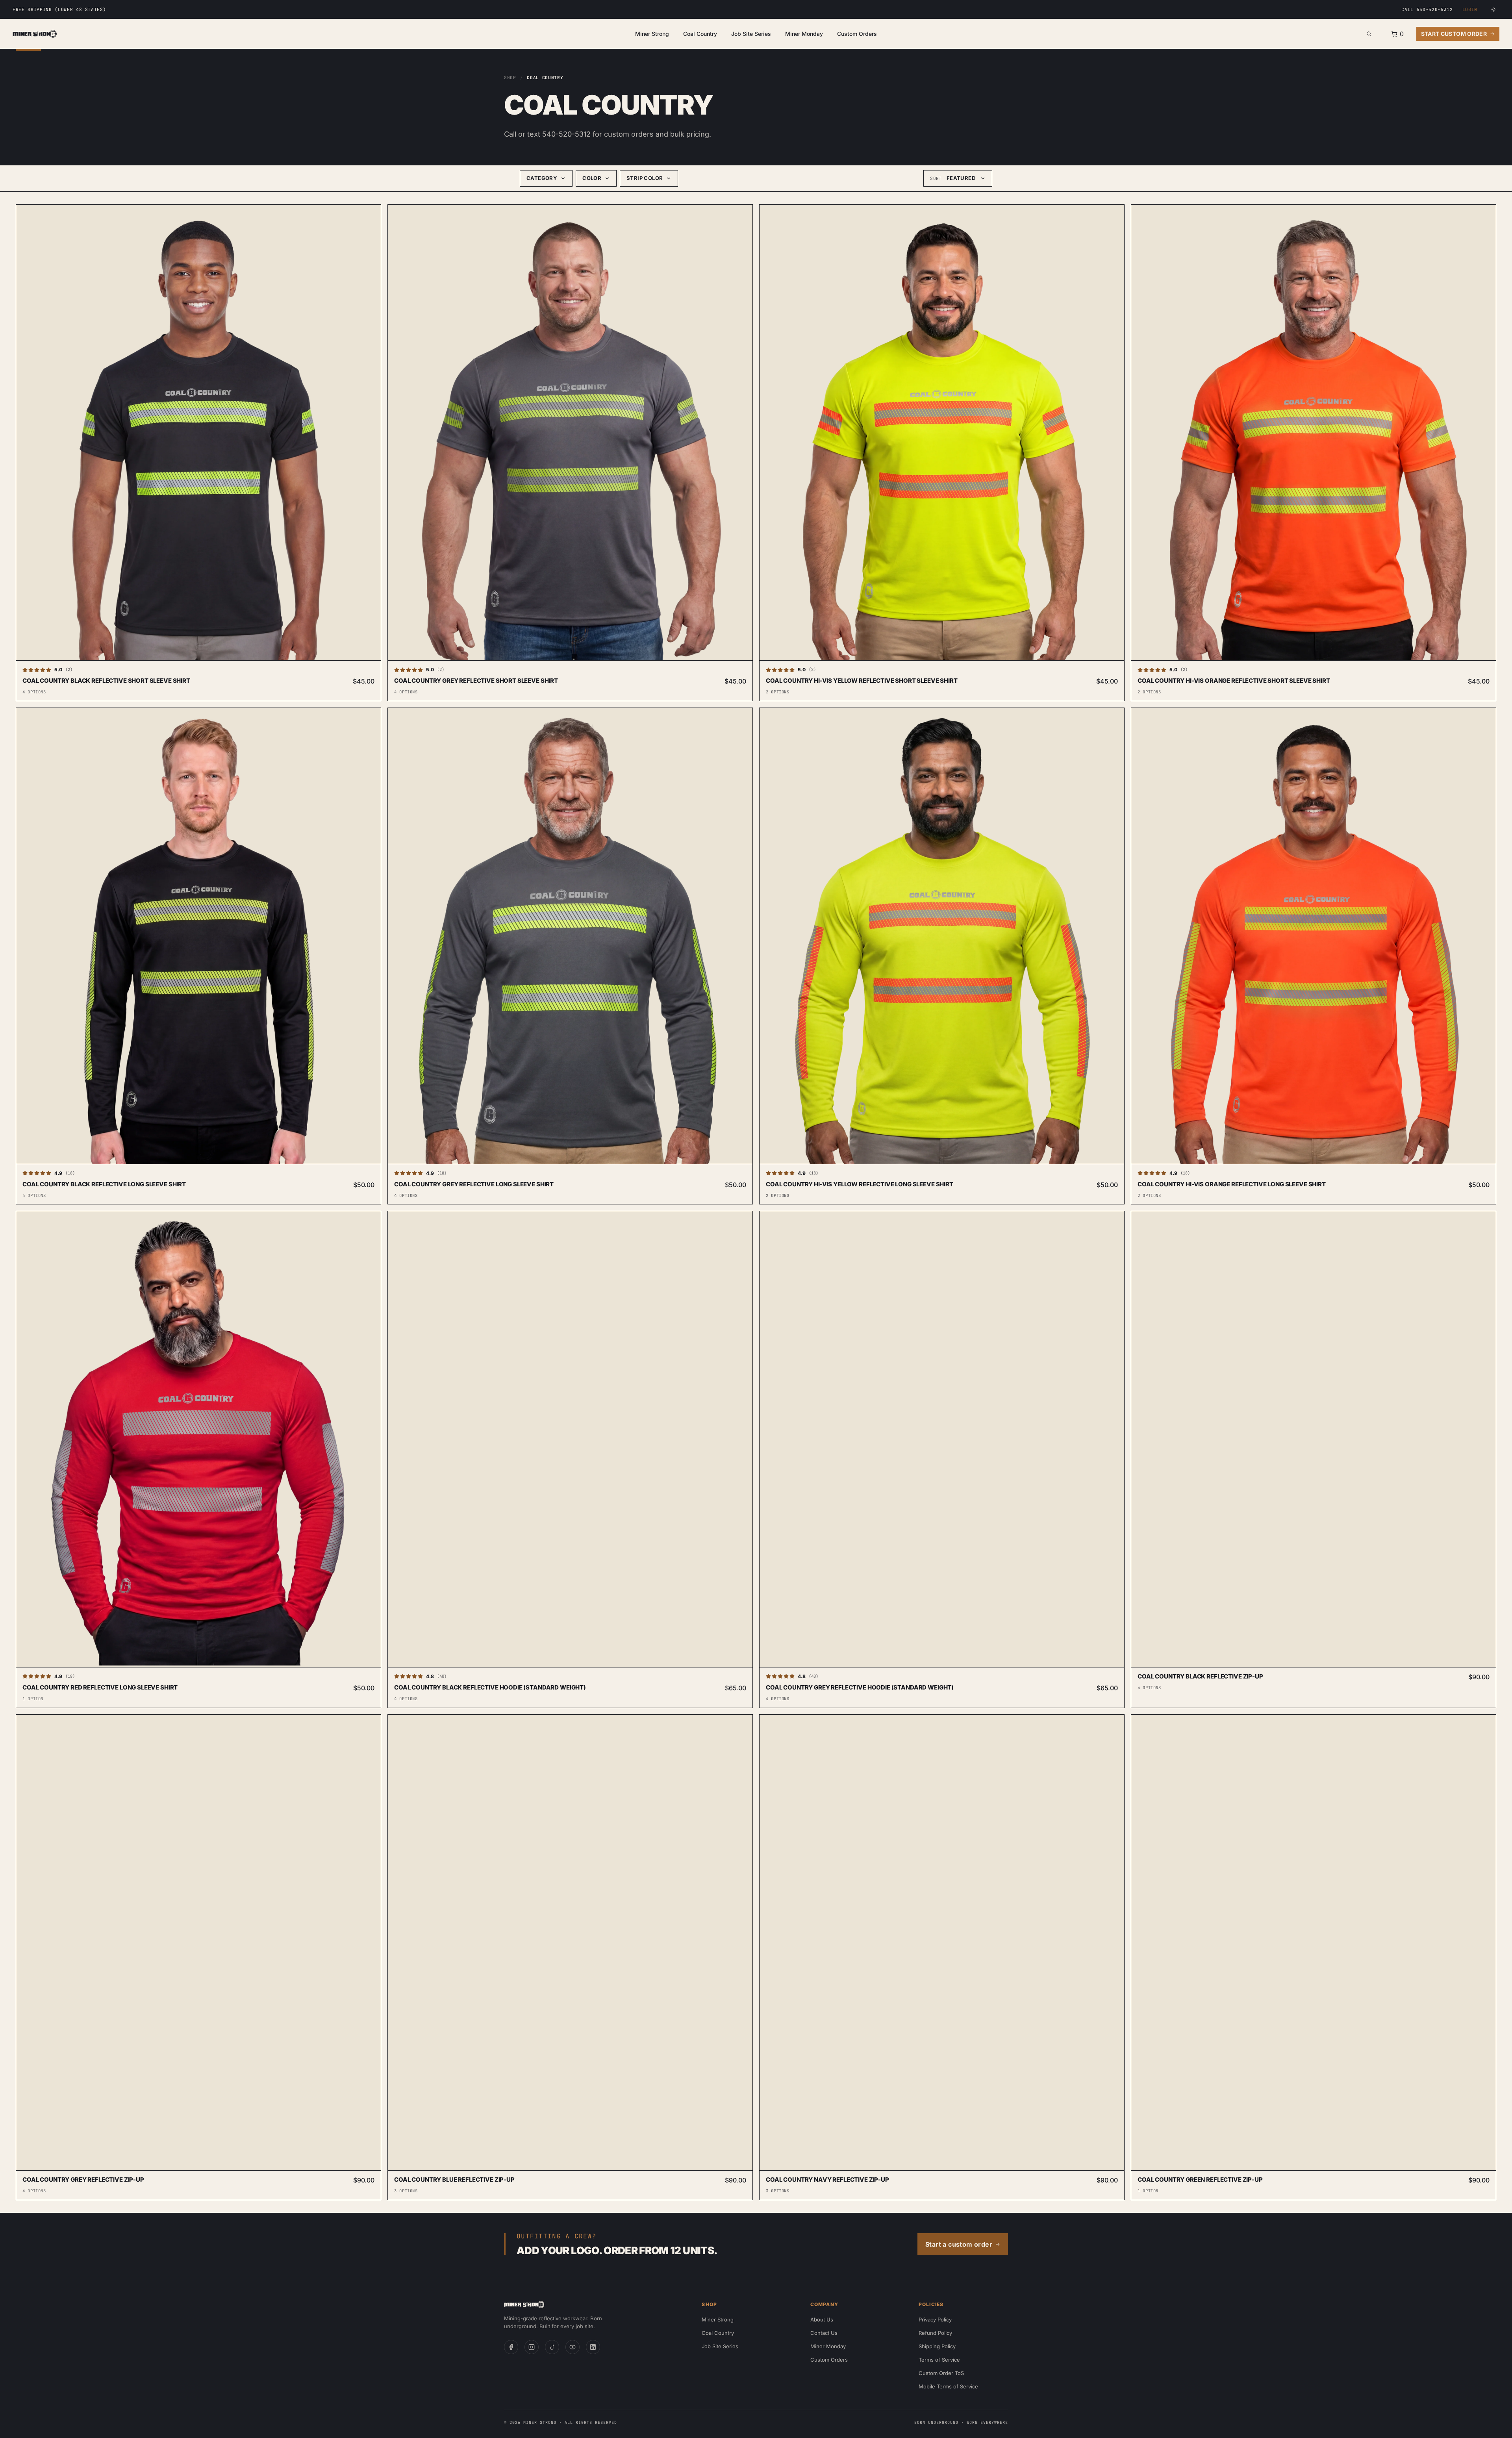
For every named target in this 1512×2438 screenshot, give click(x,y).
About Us (822, 2319)
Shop (510, 78)
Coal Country (700, 34)
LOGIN (1470, 9)
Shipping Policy (937, 2346)
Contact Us (824, 2333)
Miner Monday (804, 34)
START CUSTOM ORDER (1454, 34)
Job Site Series (751, 34)
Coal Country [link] (545, 78)
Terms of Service (939, 2360)
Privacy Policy (935, 2319)
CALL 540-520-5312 (1427, 9)
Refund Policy (935, 2333)
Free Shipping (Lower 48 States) (59, 9)
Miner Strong (652, 34)
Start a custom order (959, 2244)
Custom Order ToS (941, 2373)
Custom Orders (857, 34)
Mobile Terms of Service (948, 2386)
